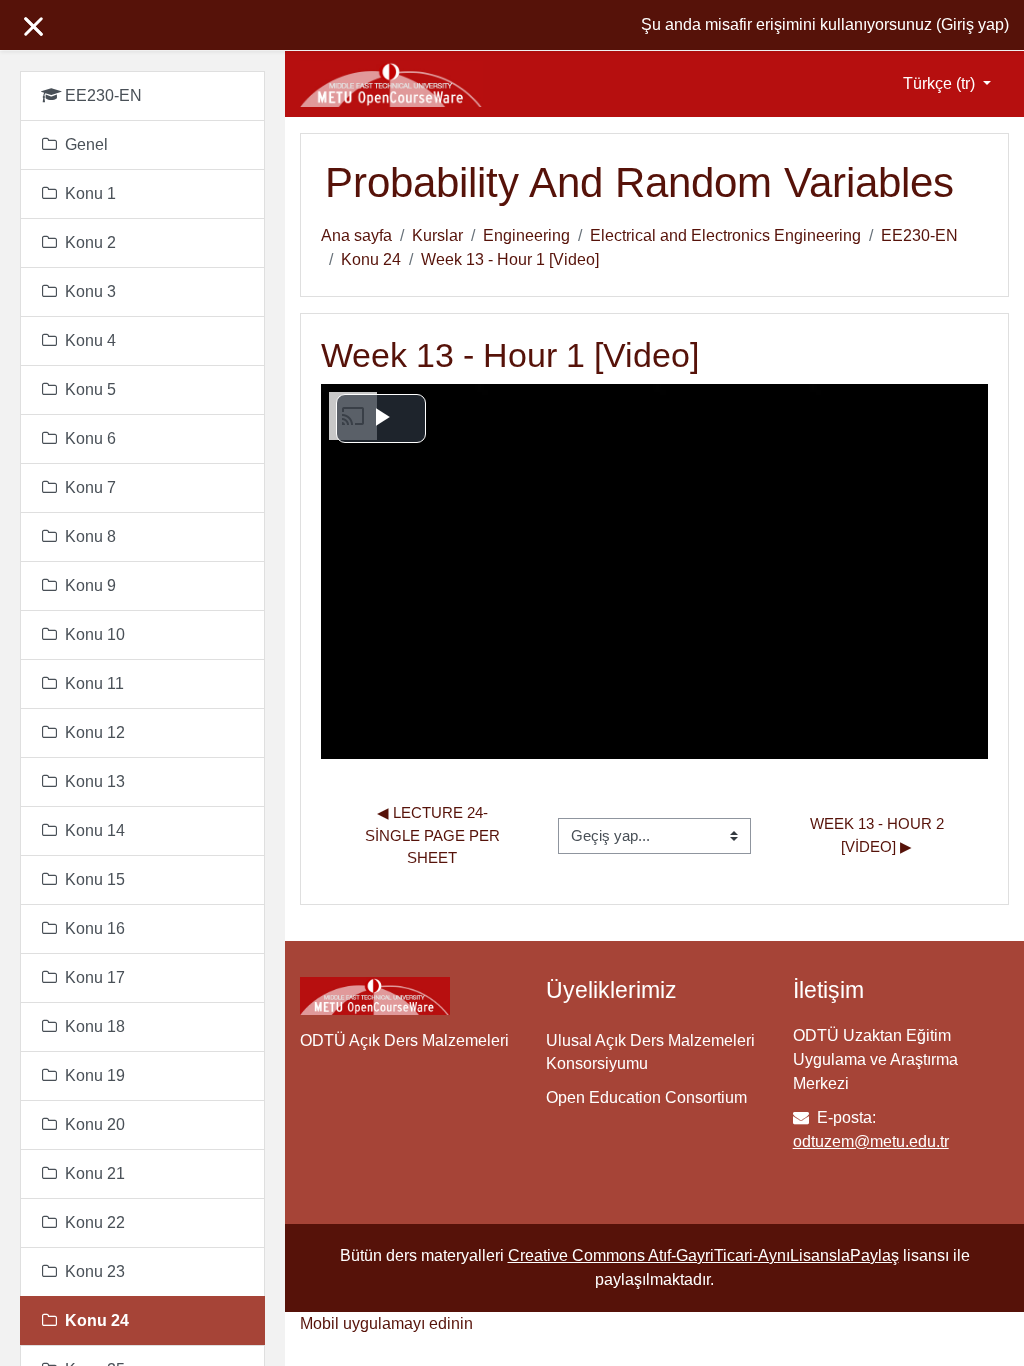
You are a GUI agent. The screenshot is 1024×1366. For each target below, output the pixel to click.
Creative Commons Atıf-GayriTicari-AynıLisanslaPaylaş (703, 1255)
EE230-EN (919, 235)
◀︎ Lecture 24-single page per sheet (434, 835)
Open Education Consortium (646, 1097)
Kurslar (437, 235)
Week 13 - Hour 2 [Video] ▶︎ (879, 834)
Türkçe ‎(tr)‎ (941, 83)
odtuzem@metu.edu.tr (871, 1141)
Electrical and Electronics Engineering (725, 235)
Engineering (526, 235)
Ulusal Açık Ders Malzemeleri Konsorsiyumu (650, 1052)
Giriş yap (972, 24)
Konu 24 (371, 259)
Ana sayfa (356, 235)
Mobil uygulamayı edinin (386, 1323)
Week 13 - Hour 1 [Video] (510, 259)
